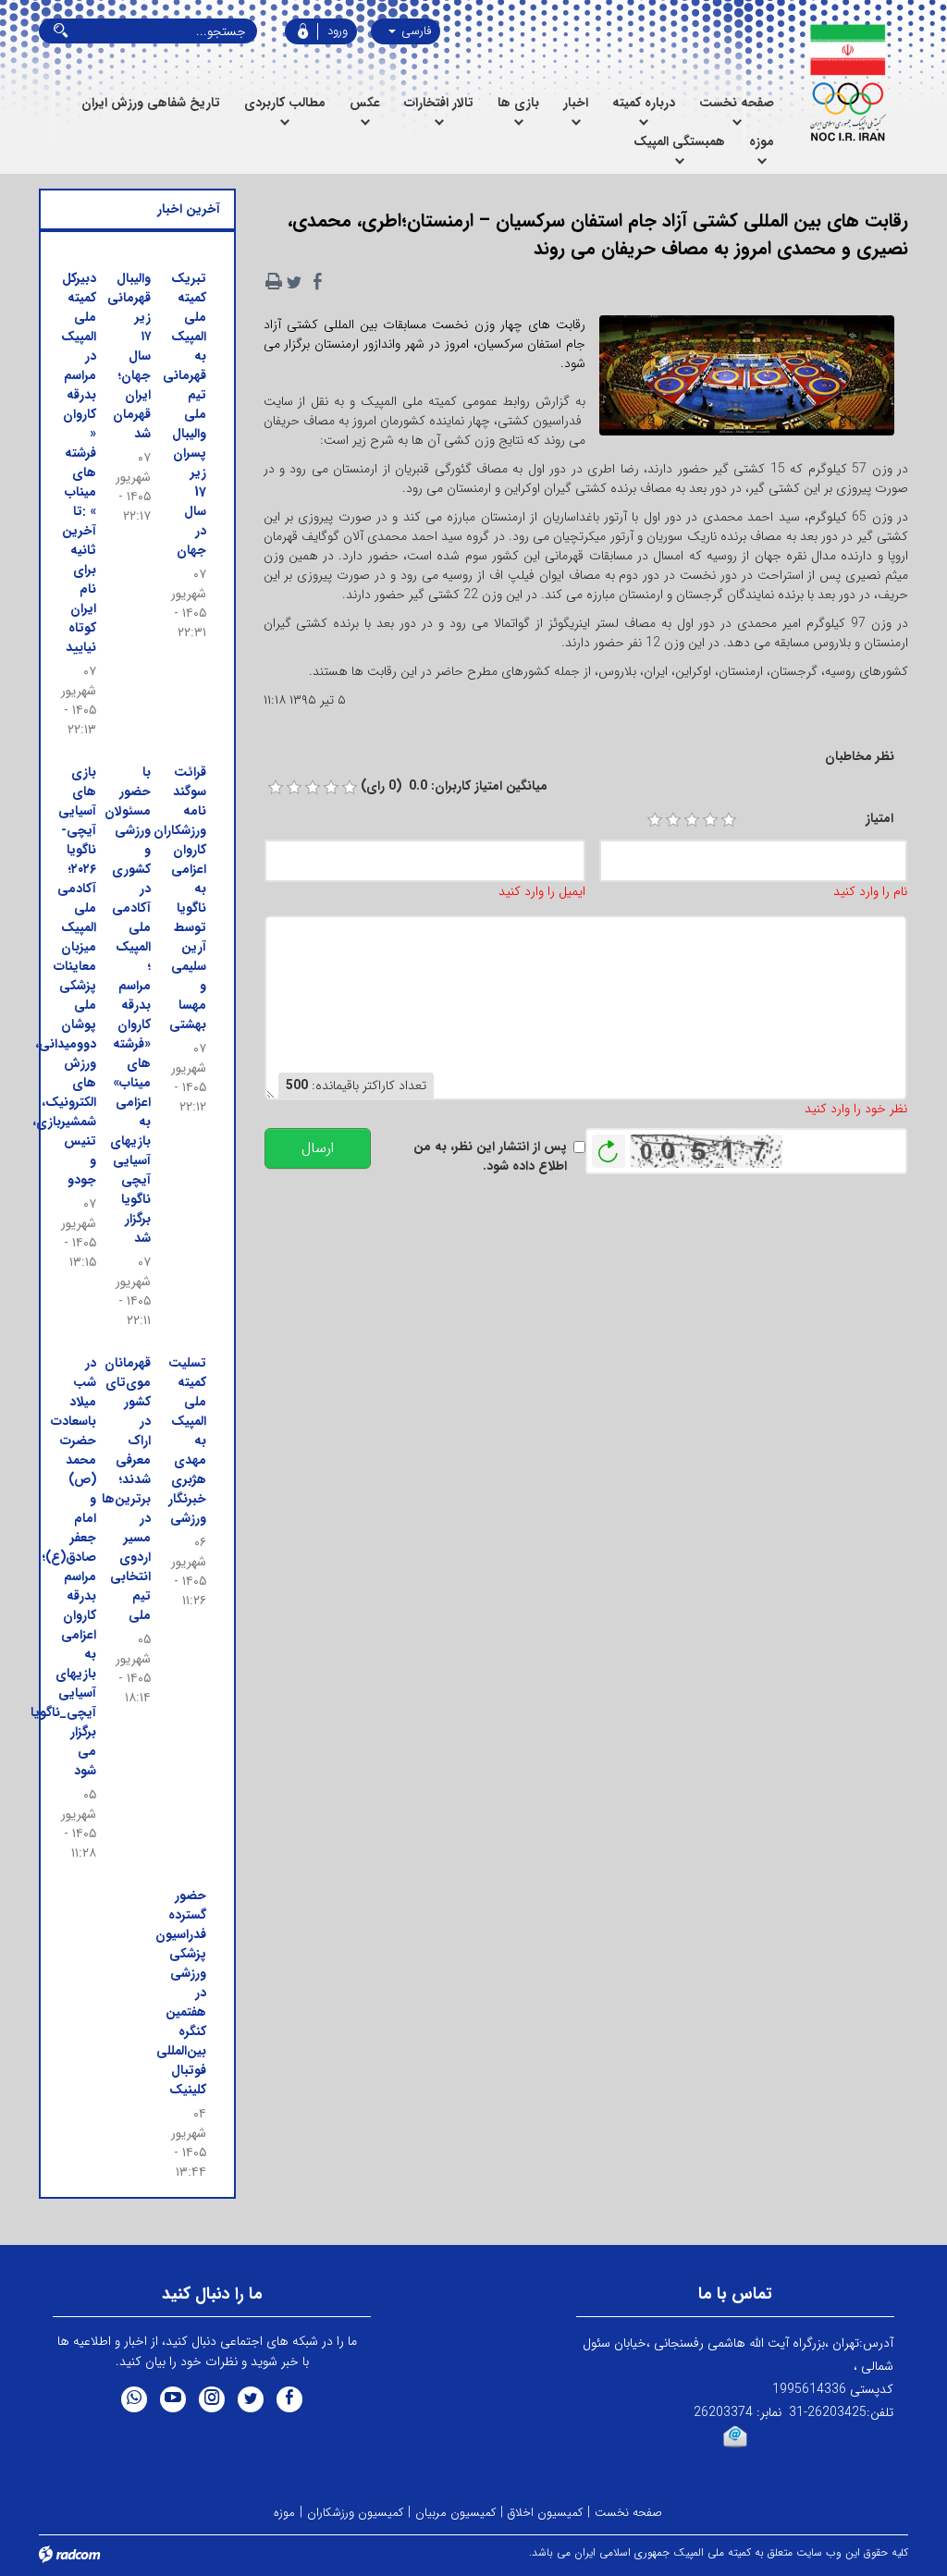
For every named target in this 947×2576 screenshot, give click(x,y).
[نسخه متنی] (274, 282)
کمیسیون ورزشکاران (355, 2513)
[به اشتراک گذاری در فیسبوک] (318, 282)
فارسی (414, 31)
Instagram (212, 2399)
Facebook (289, 2399)
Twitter (251, 2399)
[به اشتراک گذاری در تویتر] (294, 282)
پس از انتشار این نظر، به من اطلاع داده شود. (490, 1157)
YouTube (173, 2399)
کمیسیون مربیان (455, 2513)
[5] (729, 820)
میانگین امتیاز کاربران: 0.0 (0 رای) (454, 786)
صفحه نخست (628, 2513)
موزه (284, 2513)
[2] (673, 820)
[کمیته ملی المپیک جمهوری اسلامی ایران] (847, 83)
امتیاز (879, 819)
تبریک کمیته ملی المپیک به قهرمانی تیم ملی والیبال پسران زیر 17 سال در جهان (184, 414)
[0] (276, 788)
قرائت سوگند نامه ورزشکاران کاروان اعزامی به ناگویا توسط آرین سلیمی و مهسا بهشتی (180, 898)
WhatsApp (134, 2399)
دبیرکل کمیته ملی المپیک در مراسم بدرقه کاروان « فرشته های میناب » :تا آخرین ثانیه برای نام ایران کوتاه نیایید (79, 463)
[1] (655, 820)
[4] (710, 820)
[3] (692, 820)
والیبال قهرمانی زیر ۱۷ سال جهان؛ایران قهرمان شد (129, 356)
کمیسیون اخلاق (545, 2513)
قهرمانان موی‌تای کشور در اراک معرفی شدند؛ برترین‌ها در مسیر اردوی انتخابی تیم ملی (126, 1489)
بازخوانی (609, 1147)
